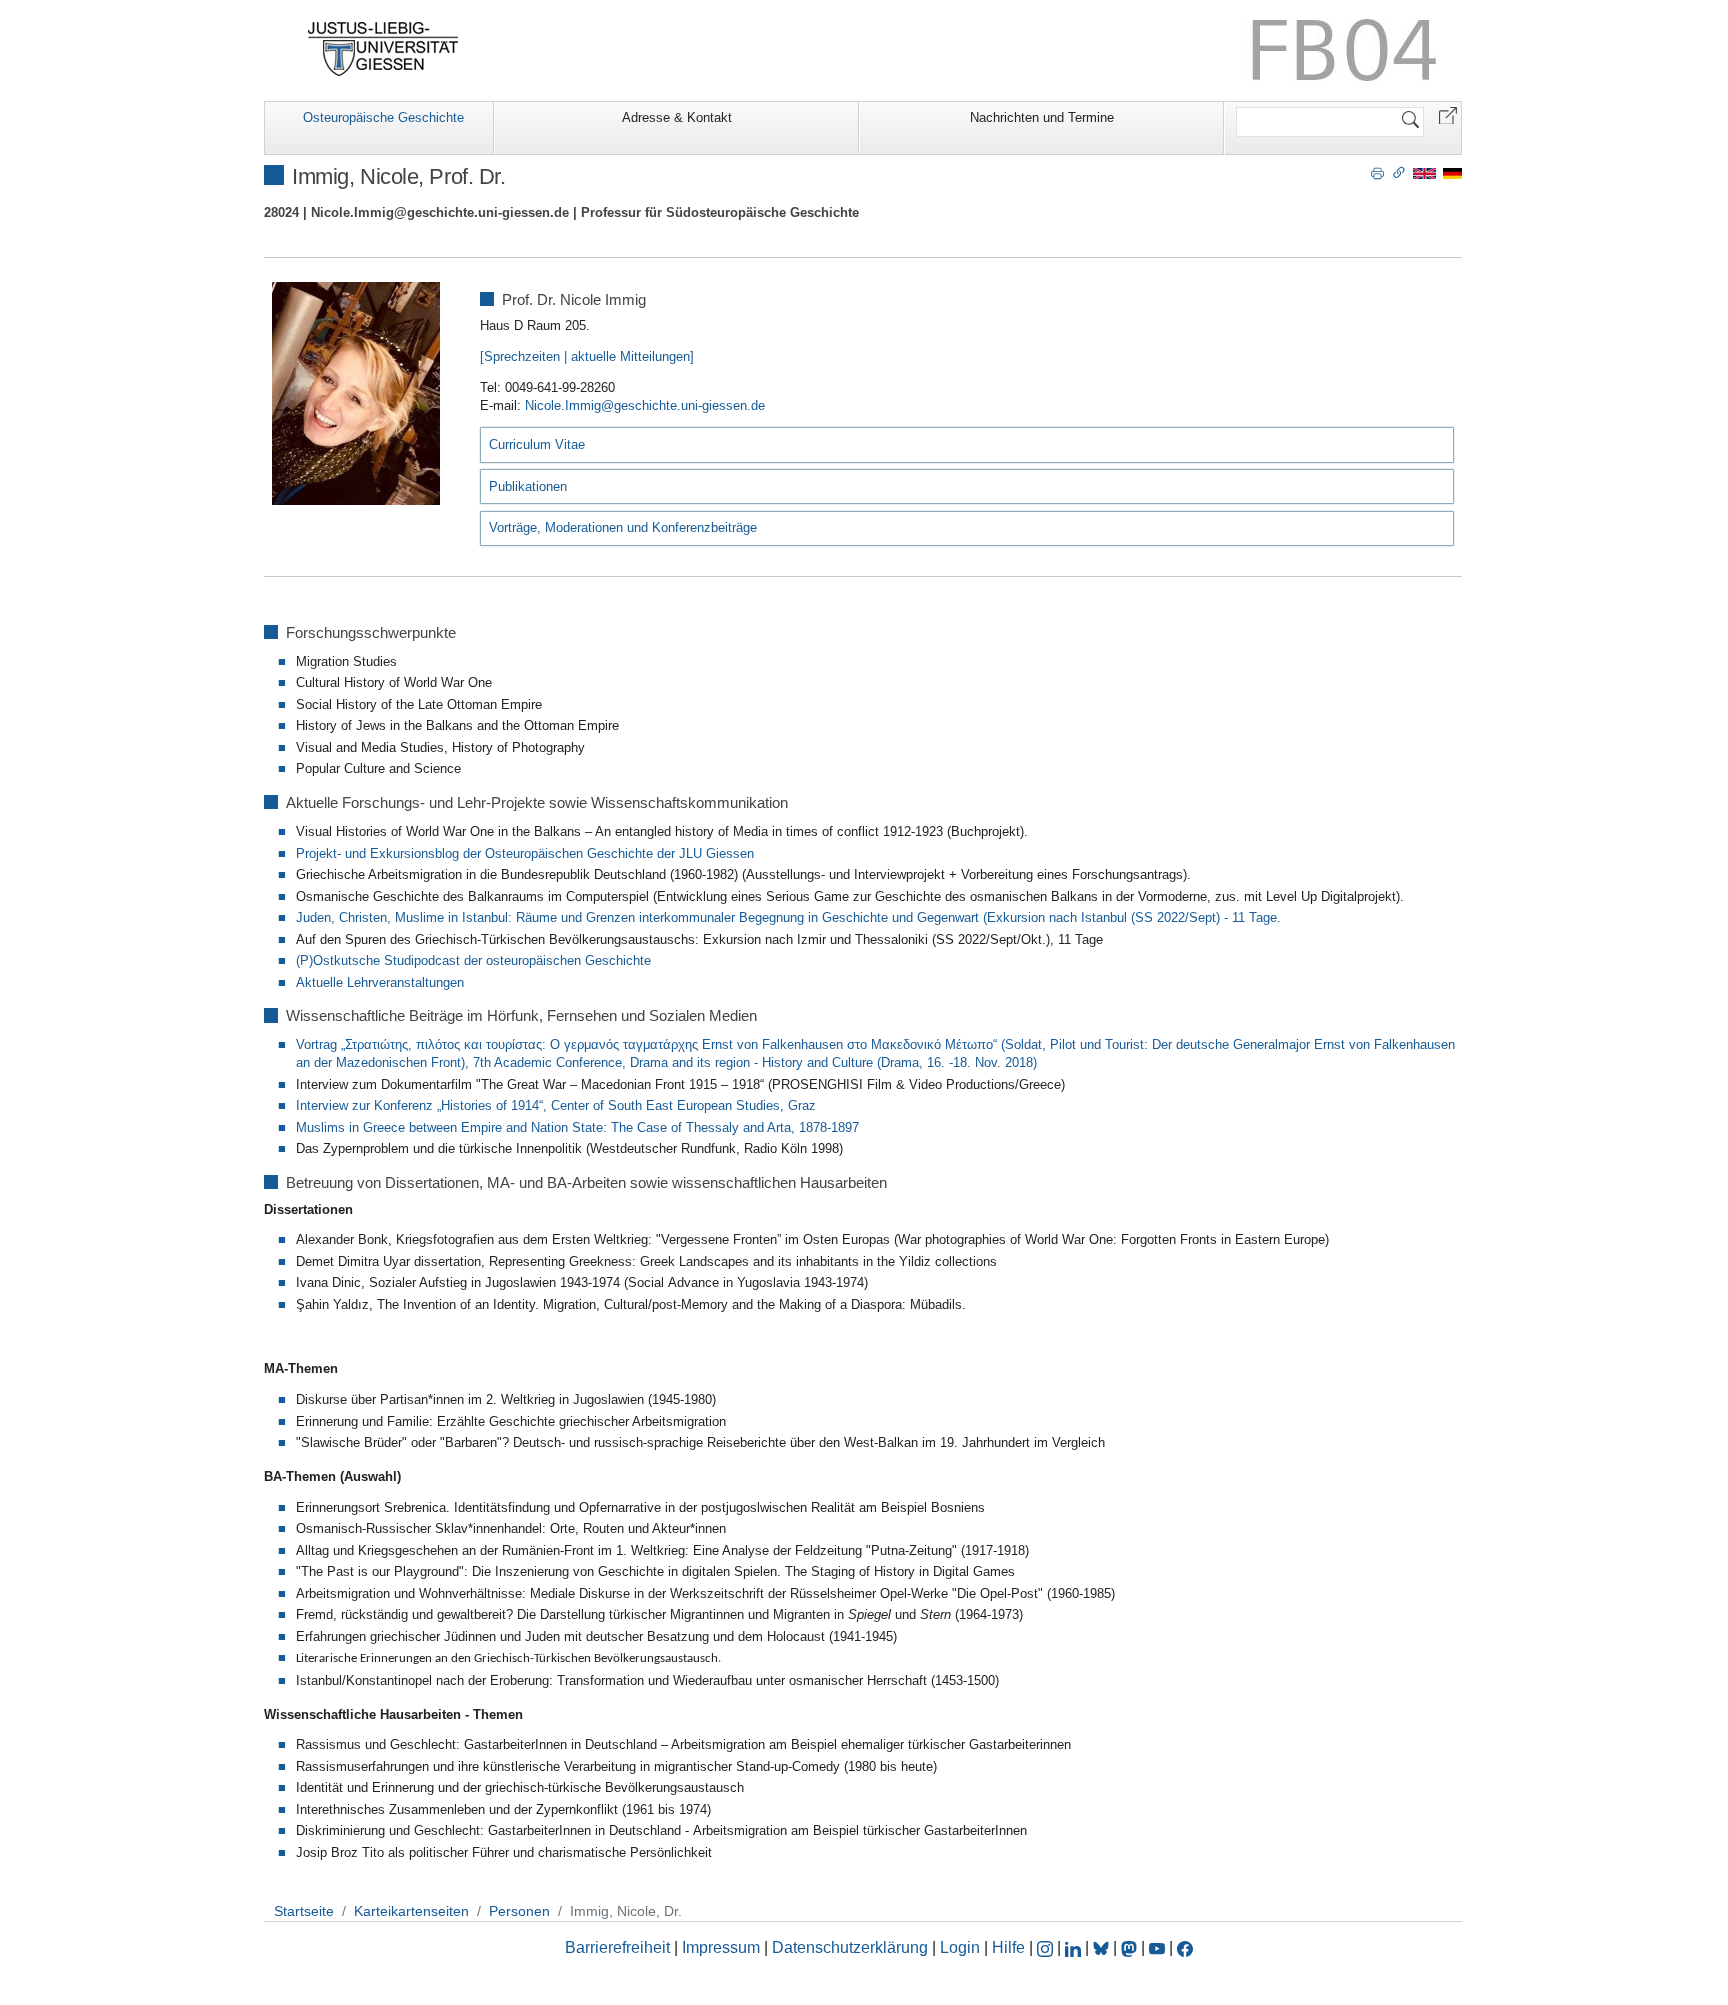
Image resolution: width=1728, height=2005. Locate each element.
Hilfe (1008, 1947)
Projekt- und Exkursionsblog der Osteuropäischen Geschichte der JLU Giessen (525, 853)
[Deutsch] (1452, 172)
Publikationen (528, 486)
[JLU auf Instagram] (1047, 1947)
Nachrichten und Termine (1042, 117)
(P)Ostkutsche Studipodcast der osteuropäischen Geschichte (473, 960)
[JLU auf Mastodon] (1131, 1947)
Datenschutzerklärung (850, 1947)
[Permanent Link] (1399, 172)
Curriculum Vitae (537, 444)
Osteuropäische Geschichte (383, 117)
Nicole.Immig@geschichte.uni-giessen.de (645, 405)
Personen (519, 1911)
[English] (1424, 172)
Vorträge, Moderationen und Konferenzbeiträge (623, 527)
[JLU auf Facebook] (1185, 1947)
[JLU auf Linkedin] (1075, 1947)
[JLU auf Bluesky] (1103, 1947)
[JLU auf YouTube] (1157, 1947)
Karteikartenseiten (411, 1911)
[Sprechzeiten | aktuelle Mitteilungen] (587, 356)
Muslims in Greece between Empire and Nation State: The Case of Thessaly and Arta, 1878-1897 (577, 1127)
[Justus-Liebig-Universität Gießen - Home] (383, 49)
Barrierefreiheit (617, 1947)
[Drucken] (1377, 172)
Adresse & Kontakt (677, 117)
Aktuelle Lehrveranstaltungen (380, 982)
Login (962, 1947)
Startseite (304, 1911)
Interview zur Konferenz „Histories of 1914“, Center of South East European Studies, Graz (556, 1105)
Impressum (721, 1947)
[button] (1448, 114)
